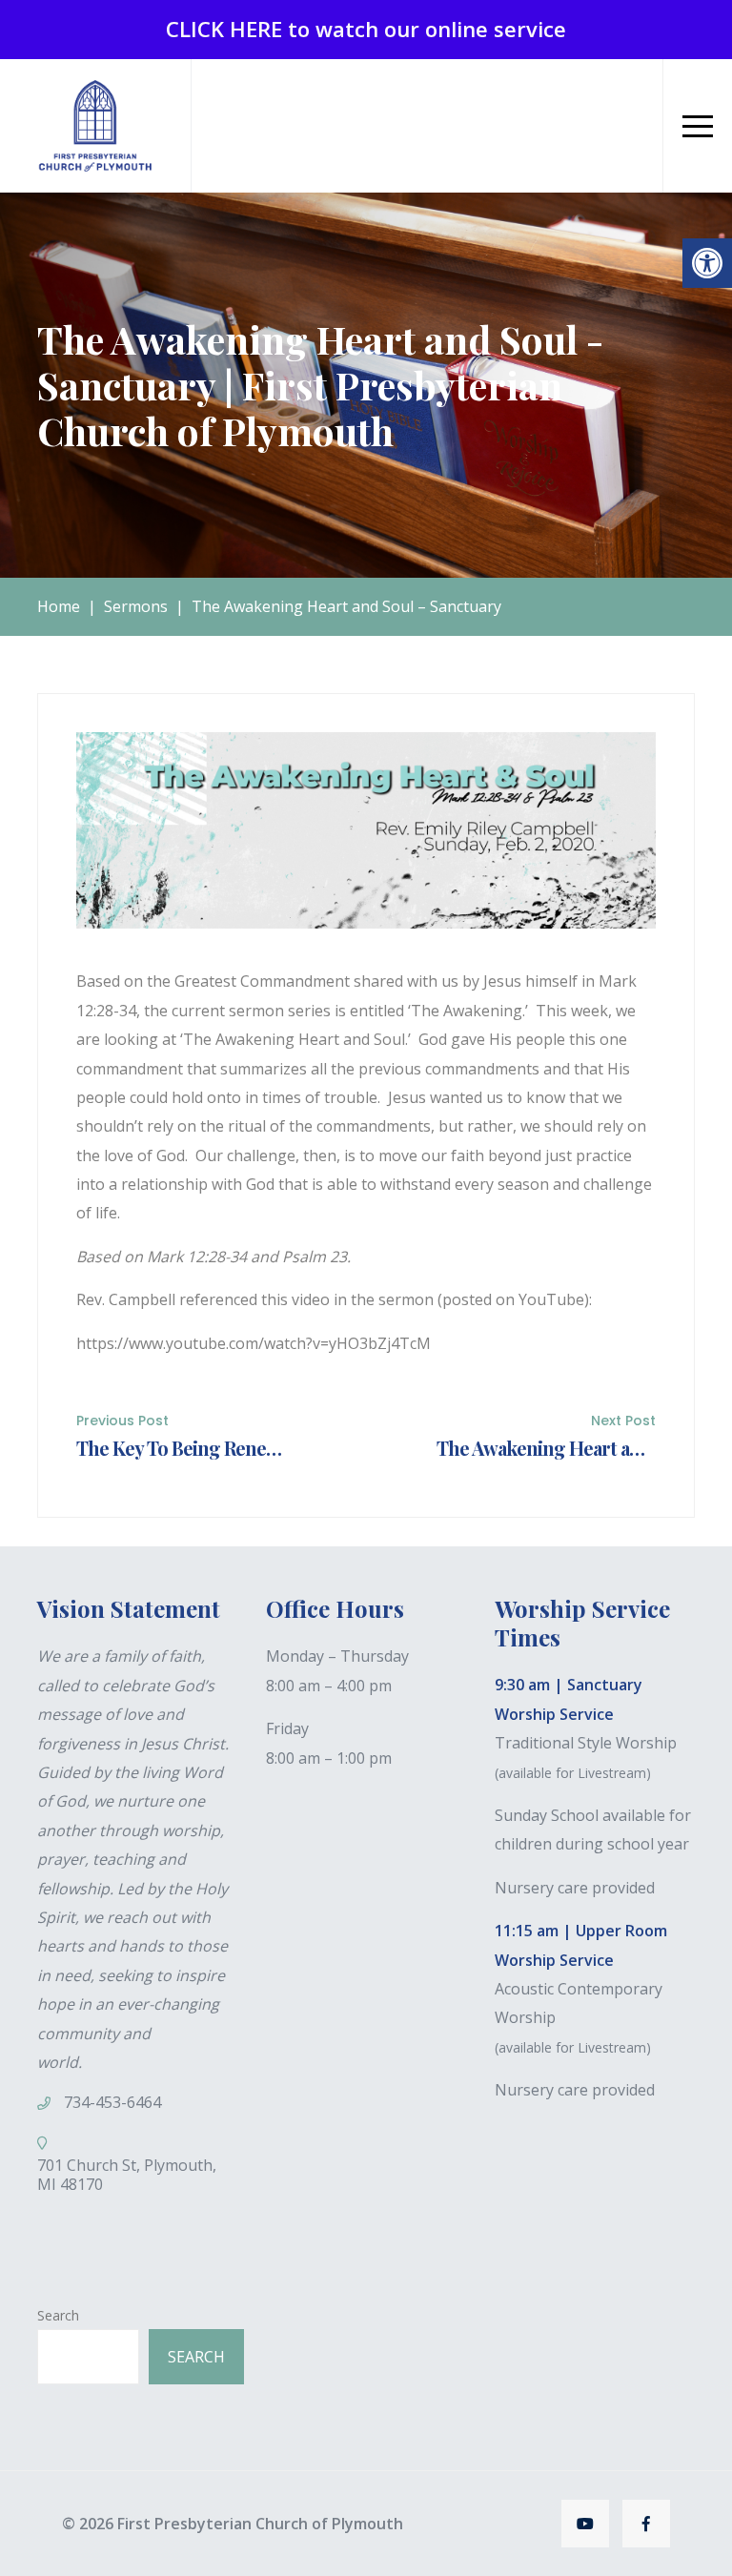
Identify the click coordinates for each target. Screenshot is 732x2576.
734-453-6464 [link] (112, 2102)
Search (58, 2315)
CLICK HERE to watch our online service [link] (366, 29)
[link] (707, 263)
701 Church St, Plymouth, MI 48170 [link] (127, 2175)
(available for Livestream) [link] (573, 1773)
